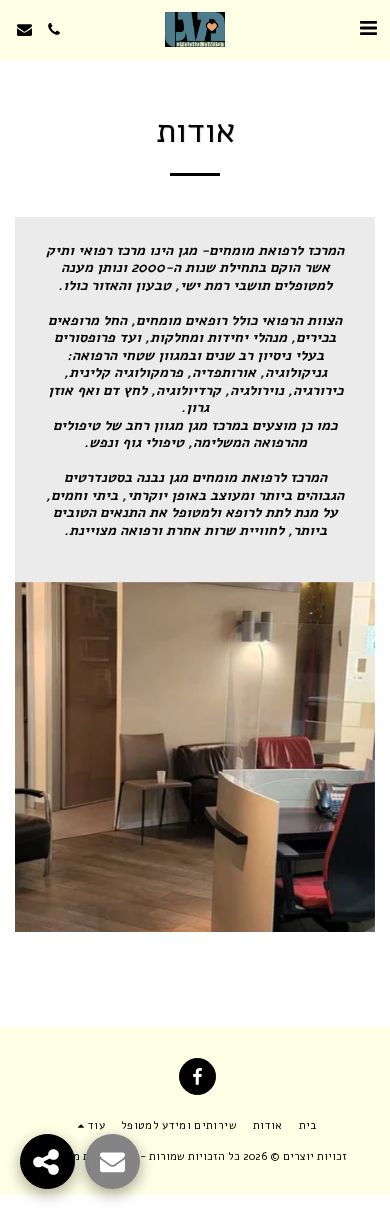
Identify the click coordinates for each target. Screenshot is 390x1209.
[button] (368, 28)
